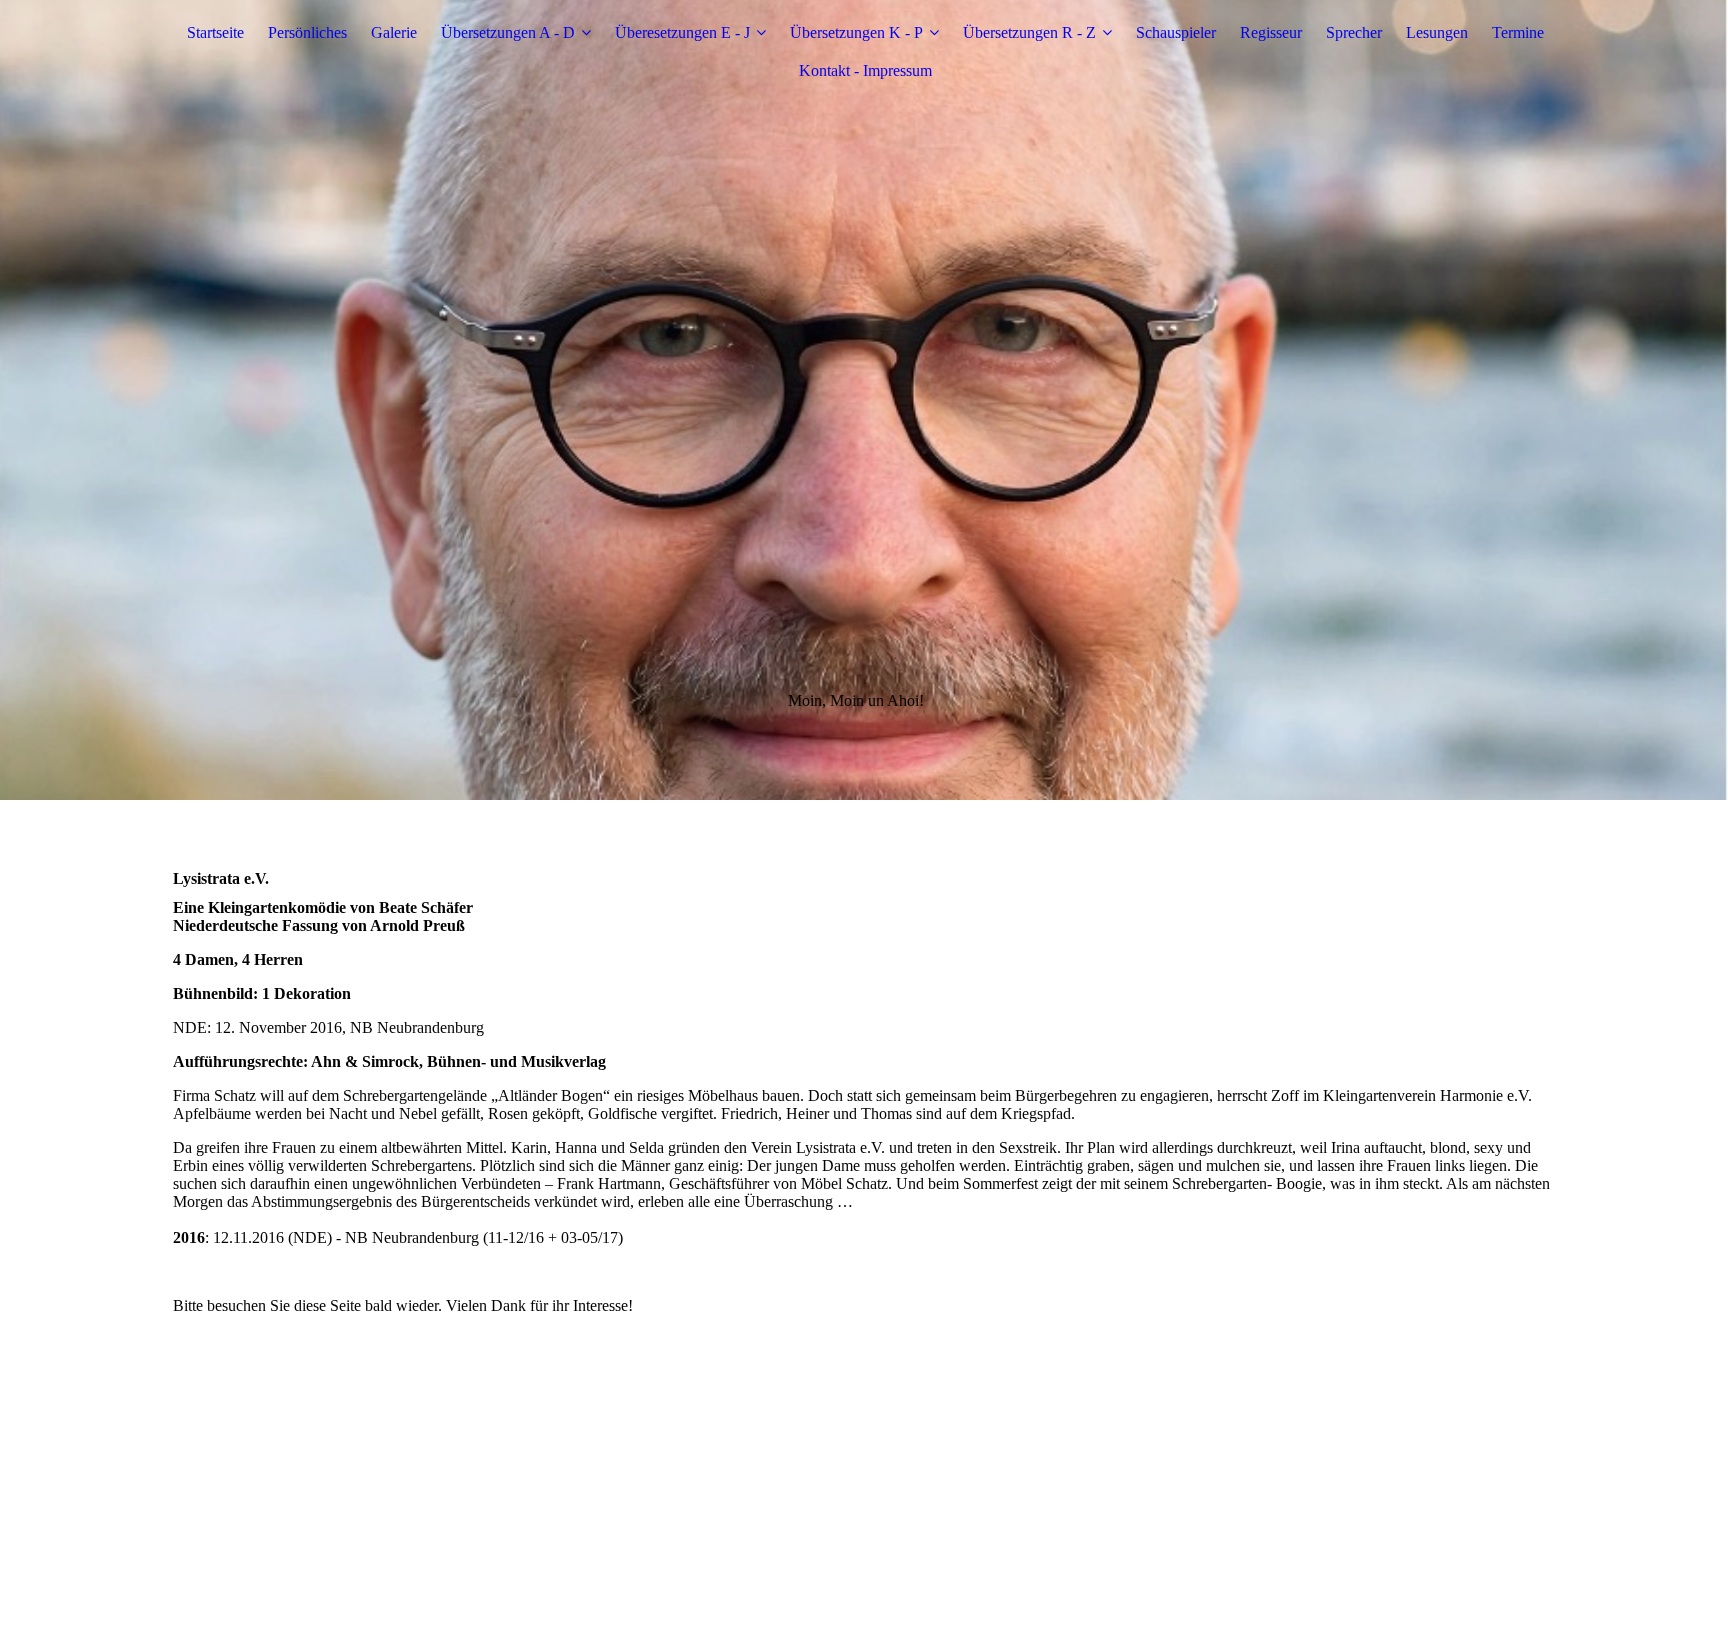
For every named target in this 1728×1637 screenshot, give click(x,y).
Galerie (394, 32)
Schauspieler (1176, 32)
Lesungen (1437, 32)
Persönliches (307, 32)
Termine (1518, 32)
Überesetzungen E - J (682, 32)
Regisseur (1271, 32)
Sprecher (1354, 32)
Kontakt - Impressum (865, 70)
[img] (864, 400)
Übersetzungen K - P (856, 32)
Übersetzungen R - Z (1029, 32)
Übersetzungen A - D (508, 32)
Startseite (215, 32)
